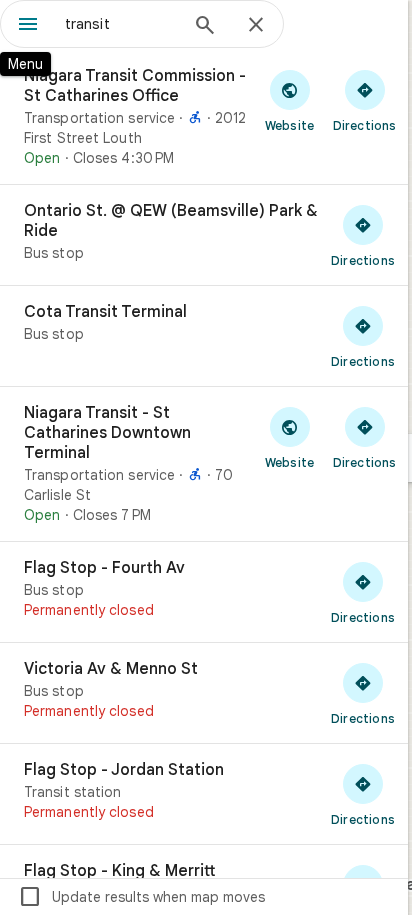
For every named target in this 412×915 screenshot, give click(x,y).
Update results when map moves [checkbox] (141, 897)
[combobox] (121, 24)
